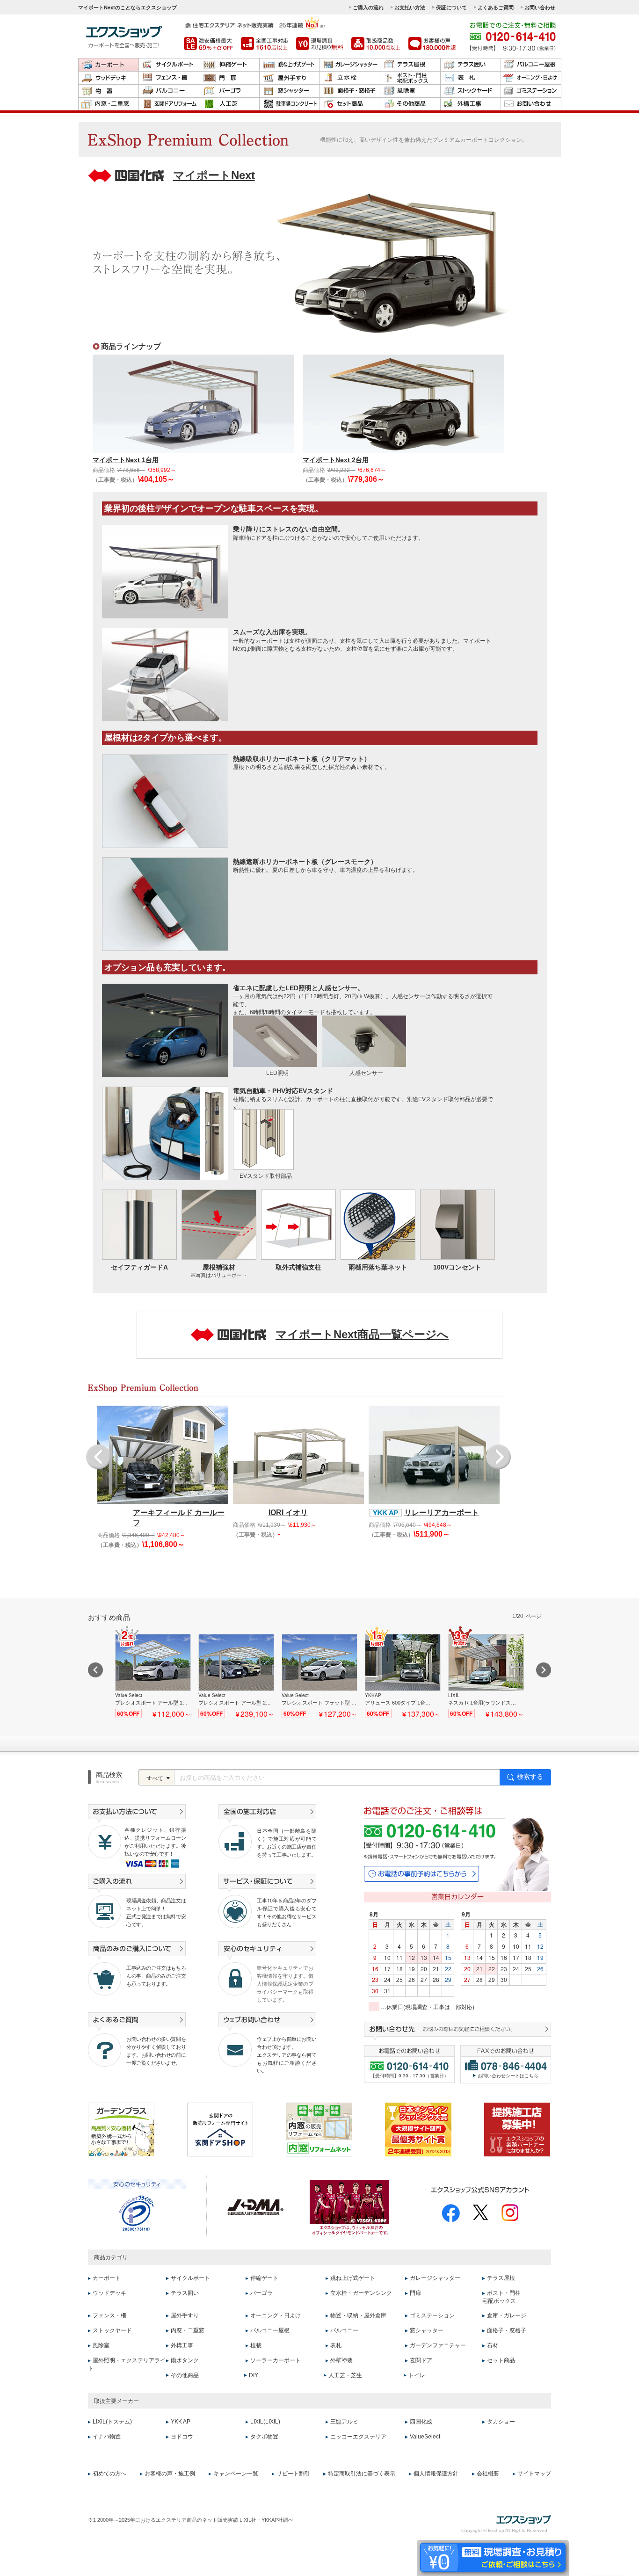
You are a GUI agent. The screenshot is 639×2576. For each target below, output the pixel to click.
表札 (471, 78)
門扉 (229, 78)
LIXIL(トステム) (112, 2422)
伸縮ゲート (229, 65)
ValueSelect (425, 2437)
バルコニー (169, 91)
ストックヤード (471, 91)
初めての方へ (109, 2473)
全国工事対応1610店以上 (265, 44)
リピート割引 (293, 2473)
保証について (451, 7)
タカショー (501, 2422)
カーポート (109, 65)
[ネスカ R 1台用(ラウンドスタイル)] (486, 1676)
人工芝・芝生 (345, 2375)
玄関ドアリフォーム (169, 104)
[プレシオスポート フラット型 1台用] (319, 1676)
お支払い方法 (410, 7)
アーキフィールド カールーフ (179, 1518)
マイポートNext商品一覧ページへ (362, 1334)
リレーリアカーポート (442, 1513)
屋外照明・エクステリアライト (127, 2364)
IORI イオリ (288, 1513)
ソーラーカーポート (276, 2360)
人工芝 (229, 104)
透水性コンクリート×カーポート (290, 104)
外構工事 (471, 104)
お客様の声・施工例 (170, 2473)
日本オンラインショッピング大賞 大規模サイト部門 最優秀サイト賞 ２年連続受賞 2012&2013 (418, 2130)
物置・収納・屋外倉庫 (109, 91)
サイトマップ (534, 2473)
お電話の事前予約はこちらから (421, 1874)
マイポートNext (214, 175)
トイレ (417, 2375)
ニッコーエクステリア (358, 2437)
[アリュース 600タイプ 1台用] (403, 1676)
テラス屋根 (410, 65)
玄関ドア (421, 2360)
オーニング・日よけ (531, 78)
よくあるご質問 (496, 7)
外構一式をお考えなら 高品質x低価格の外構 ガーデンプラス (121, 2130)
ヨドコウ (182, 2437)
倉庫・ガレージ (507, 2315)
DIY (254, 2375)
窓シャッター (290, 91)
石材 (493, 2345)
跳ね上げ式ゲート (290, 65)
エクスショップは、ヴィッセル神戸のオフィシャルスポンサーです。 (349, 2207)
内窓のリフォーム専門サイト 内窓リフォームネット (319, 2130)
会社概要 (488, 2473)
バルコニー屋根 (531, 65)
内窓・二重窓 (109, 104)
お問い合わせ (540, 7)
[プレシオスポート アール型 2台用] (236, 1676)
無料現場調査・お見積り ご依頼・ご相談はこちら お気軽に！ (493, 2557)
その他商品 (410, 104)
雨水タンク (185, 2360)
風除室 (410, 91)
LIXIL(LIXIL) (265, 2422)
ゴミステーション (531, 91)
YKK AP (181, 2422)
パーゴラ (229, 91)
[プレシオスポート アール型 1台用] (153, 1676)
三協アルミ (344, 2422)
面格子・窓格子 (350, 91)
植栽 (256, 2345)
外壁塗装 (341, 2360)
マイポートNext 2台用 (336, 460)
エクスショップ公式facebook (451, 2213)
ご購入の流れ (368, 7)
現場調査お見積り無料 (320, 44)
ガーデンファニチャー (438, 2345)
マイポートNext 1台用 (126, 460)
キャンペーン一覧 (236, 2473)
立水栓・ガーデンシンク (361, 2293)
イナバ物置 (107, 2437)
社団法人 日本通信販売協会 (255, 2207)
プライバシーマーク (136, 2213)
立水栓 (350, 78)
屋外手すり (290, 78)
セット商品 (350, 104)
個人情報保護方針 (436, 2473)
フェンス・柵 (169, 78)
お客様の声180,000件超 (432, 44)
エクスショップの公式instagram (510, 2213)
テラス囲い (471, 65)
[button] (98, 1457)
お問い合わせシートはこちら (508, 2075)
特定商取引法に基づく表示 (362, 2473)
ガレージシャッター (350, 65)
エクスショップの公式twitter (481, 2212)
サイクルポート (169, 65)
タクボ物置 (264, 2437)
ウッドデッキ (109, 78)
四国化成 (421, 2422)
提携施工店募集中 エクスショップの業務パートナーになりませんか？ (517, 2130)
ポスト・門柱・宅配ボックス (410, 78)
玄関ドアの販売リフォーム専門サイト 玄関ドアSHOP (220, 2130)
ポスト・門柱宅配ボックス (501, 2297)
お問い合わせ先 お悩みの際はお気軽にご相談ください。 (457, 2031)
